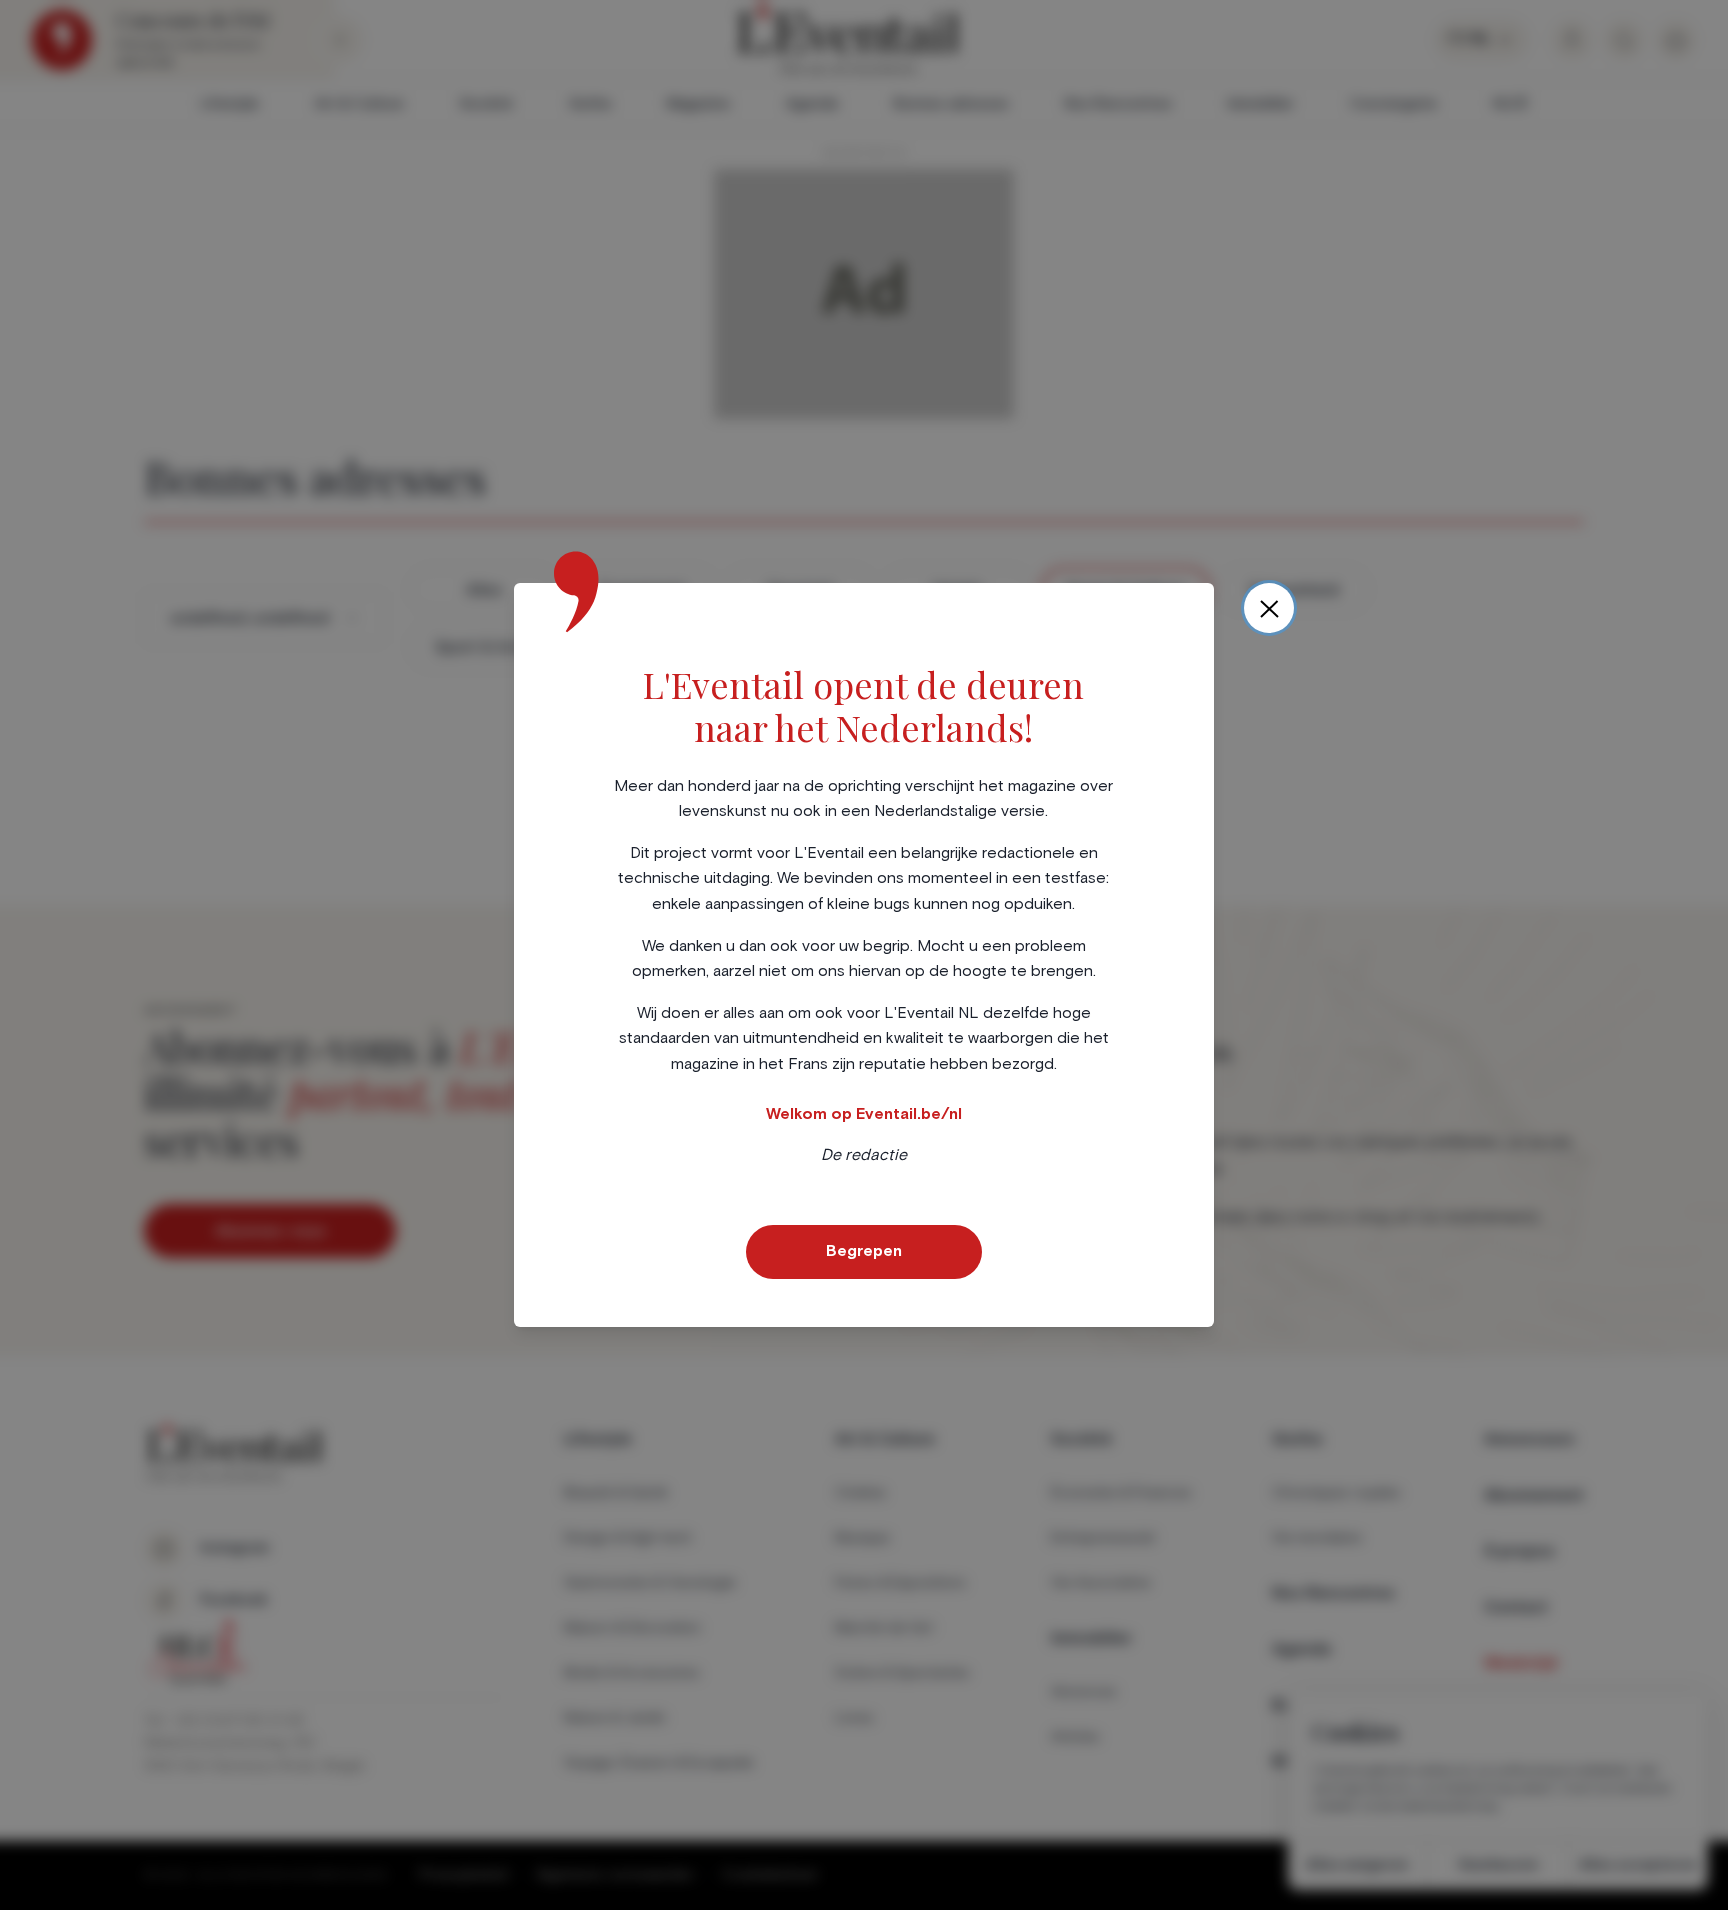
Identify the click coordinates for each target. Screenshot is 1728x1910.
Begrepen (864, 1251)
